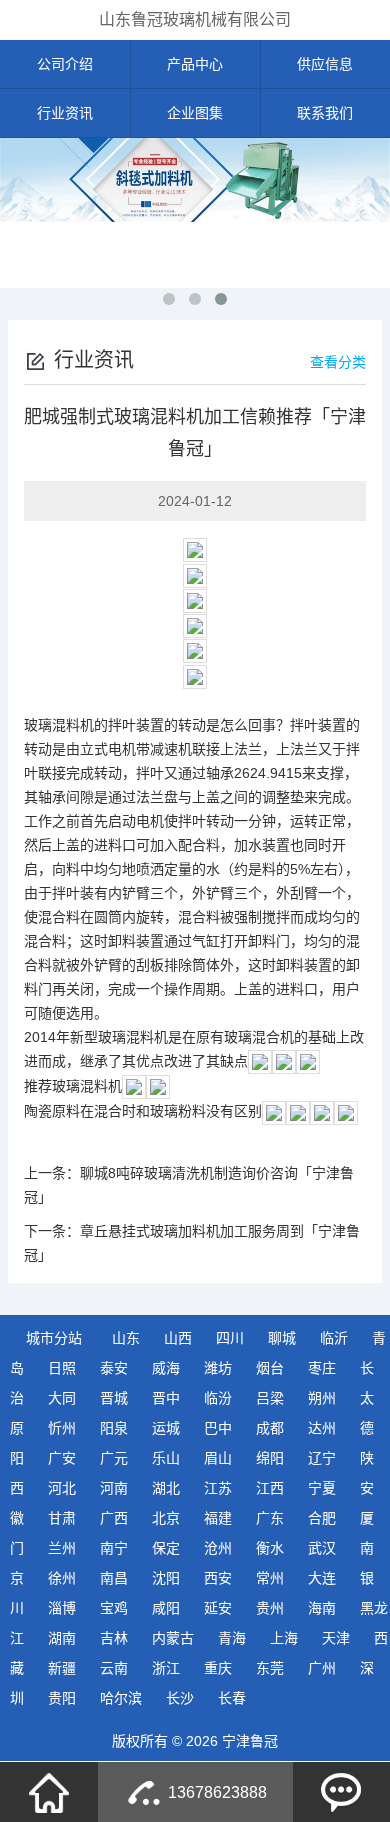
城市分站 (54, 1338)
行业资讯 (65, 113)
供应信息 (325, 64)
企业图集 (195, 113)
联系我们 (325, 113)
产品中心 (195, 64)
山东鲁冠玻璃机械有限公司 (195, 19)
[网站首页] (49, 1792)
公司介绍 (65, 64)
